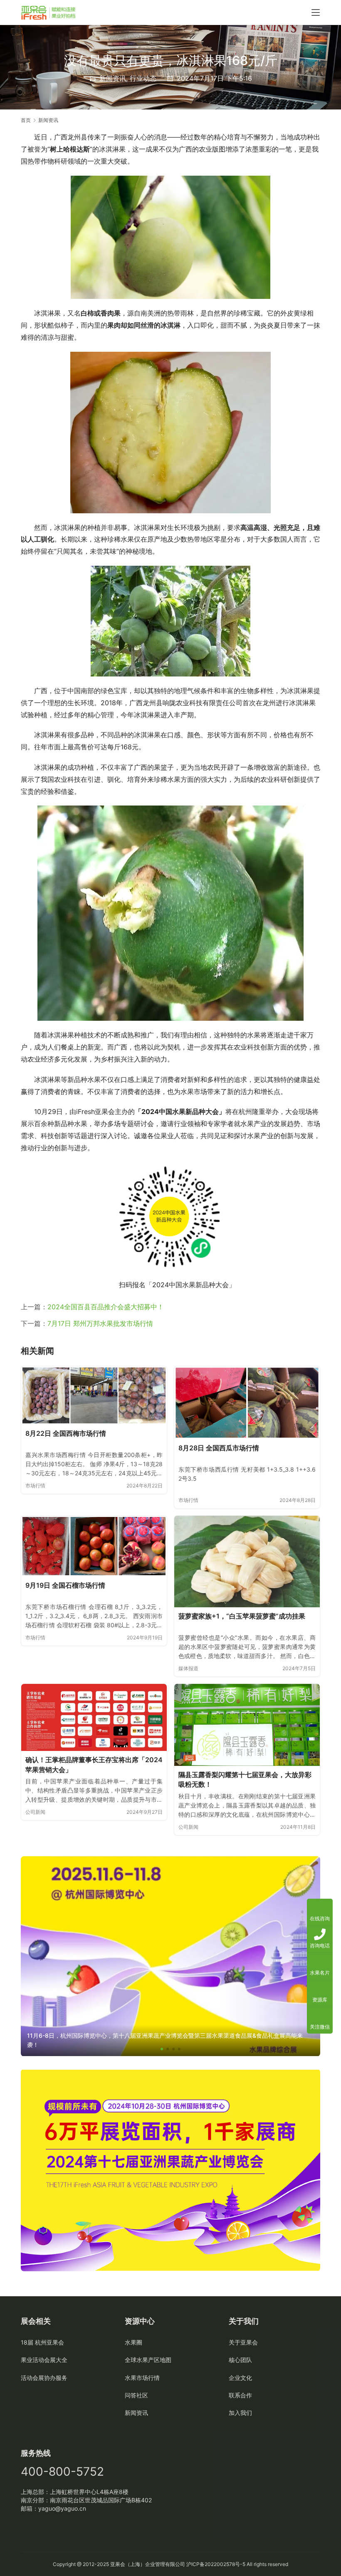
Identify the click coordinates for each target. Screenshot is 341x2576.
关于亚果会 (243, 2342)
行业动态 (143, 78)
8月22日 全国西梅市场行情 (66, 1433)
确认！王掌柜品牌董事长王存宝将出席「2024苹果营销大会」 (94, 1765)
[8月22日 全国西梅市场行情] (94, 1395)
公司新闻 (35, 1812)
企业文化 (240, 2378)
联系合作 (240, 2395)
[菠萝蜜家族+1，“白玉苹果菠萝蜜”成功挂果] (247, 1562)
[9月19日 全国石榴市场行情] (94, 1546)
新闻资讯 (113, 78)
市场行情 (35, 1486)
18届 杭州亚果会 (42, 2342)
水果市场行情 (142, 2378)
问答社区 (136, 2395)
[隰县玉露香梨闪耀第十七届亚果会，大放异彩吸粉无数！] (247, 1725)
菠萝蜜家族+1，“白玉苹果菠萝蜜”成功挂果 (242, 1616)
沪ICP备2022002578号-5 (216, 2564)
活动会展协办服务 (44, 2378)
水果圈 (133, 2342)
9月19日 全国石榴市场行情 (65, 1585)
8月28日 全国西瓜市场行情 (219, 1448)
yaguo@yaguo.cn (62, 2508)
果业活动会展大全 (44, 2360)
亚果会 (118, 2564)
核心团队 (240, 2360)
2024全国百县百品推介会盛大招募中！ (106, 1307)
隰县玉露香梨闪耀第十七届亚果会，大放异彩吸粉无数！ (245, 1780)
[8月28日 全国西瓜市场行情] (247, 1403)
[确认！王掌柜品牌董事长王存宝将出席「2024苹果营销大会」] (94, 1717)
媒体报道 (188, 1668)
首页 (26, 120)
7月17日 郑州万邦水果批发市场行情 (100, 1323)
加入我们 (240, 2413)
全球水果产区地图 (148, 2360)
